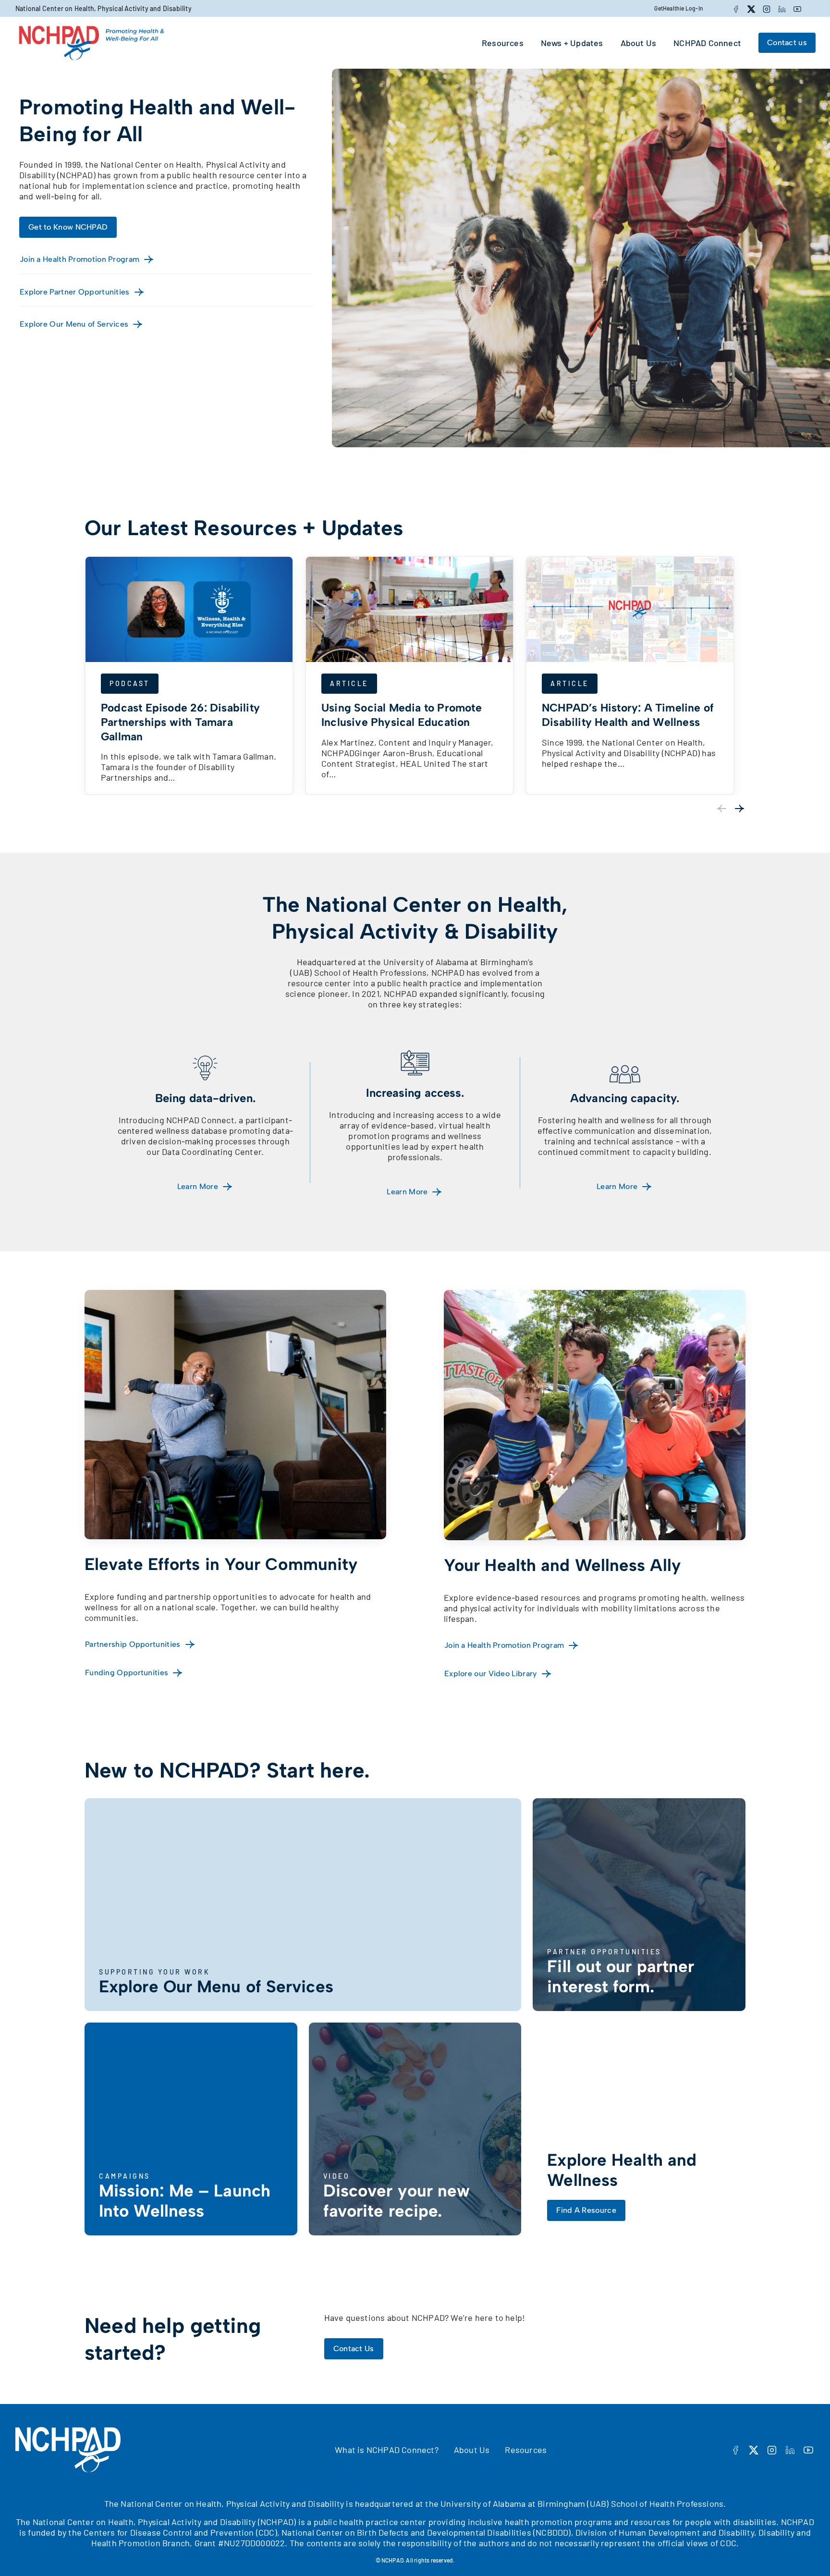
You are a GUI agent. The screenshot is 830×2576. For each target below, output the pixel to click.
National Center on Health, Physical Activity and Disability (104, 8)
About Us (472, 2450)
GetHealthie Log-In (679, 8)
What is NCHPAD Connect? (387, 2450)
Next (740, 809)
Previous (721, 809)
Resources (526, 2450)
